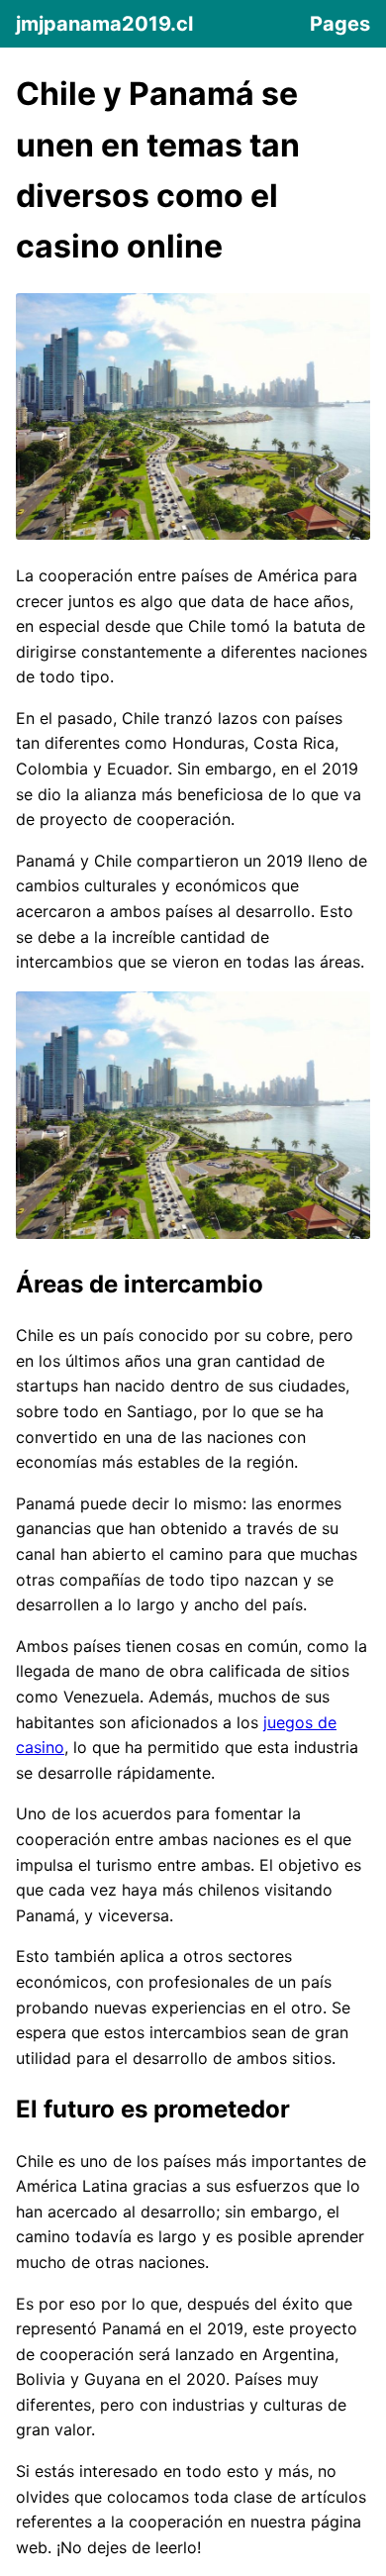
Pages (340, 24)
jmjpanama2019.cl (104, 24)
